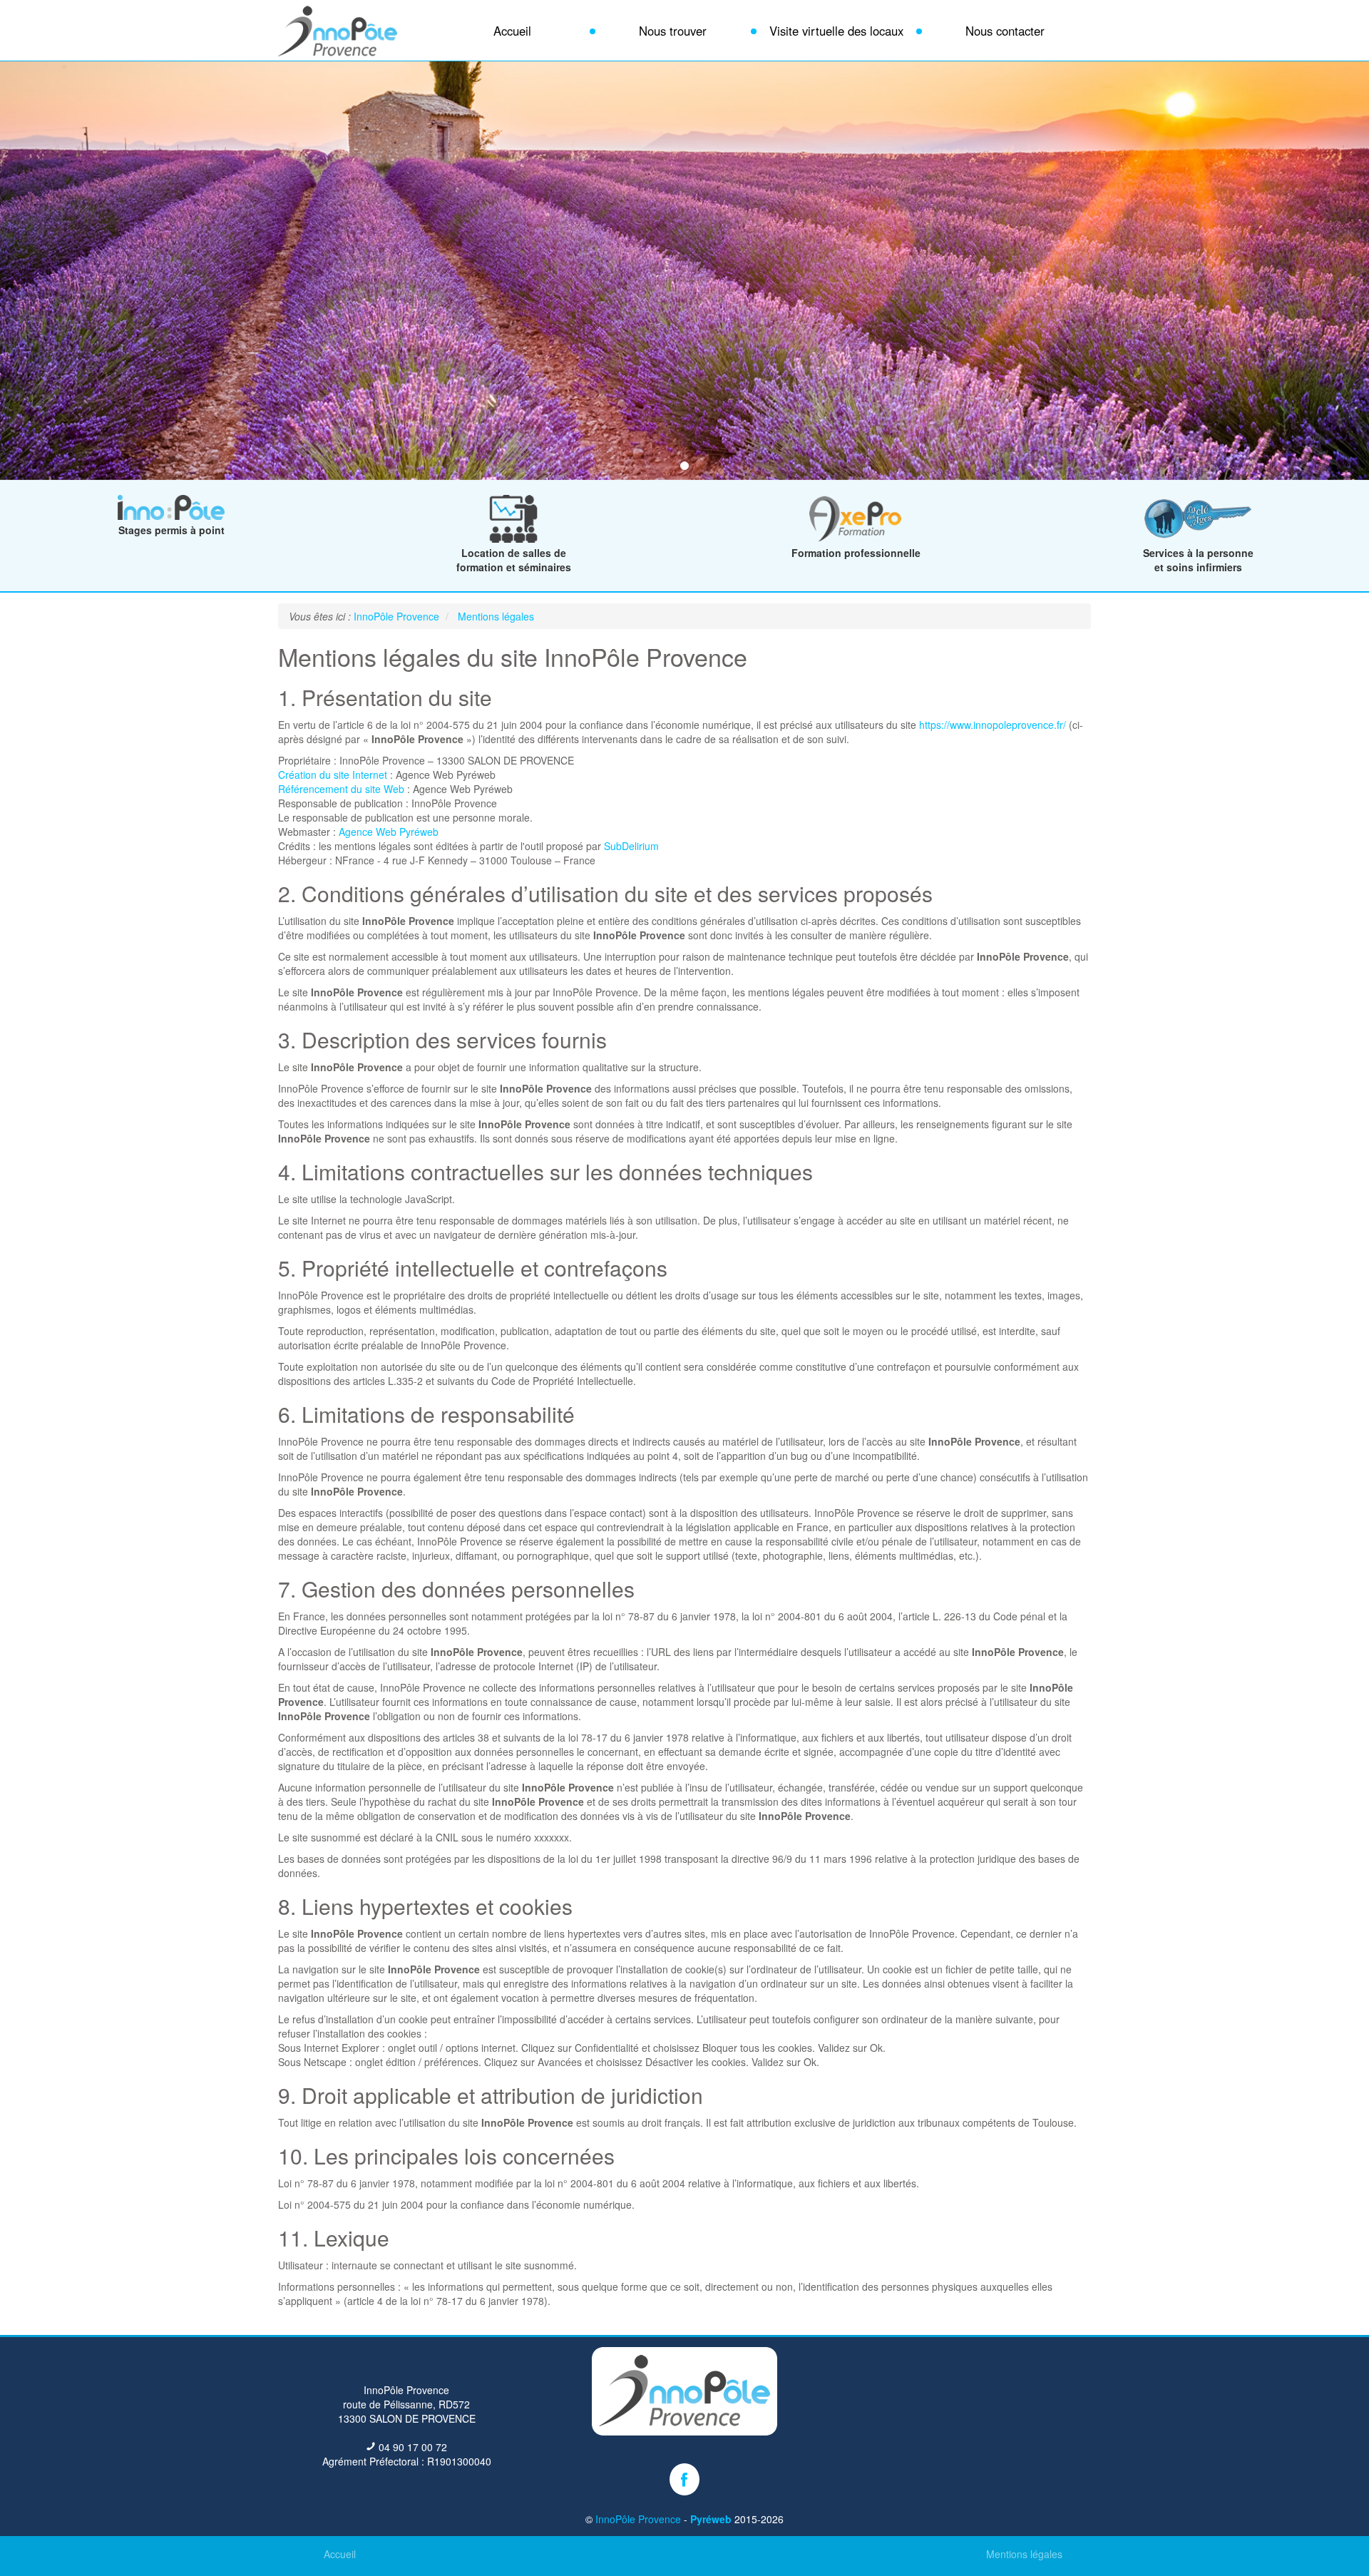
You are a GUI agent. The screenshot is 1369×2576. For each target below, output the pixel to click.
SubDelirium (631, 846)
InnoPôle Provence (638, 2519)
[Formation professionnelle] (856, 538)
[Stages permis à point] (171, 516)
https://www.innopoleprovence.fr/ (993, 725)
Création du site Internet (333, 775)
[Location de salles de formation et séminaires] (513, 538)
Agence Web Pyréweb (389, 832)
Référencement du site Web (341, 789)
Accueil (340, 2554)
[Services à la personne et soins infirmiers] (1198, 538)
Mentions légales (1024, 2554)
